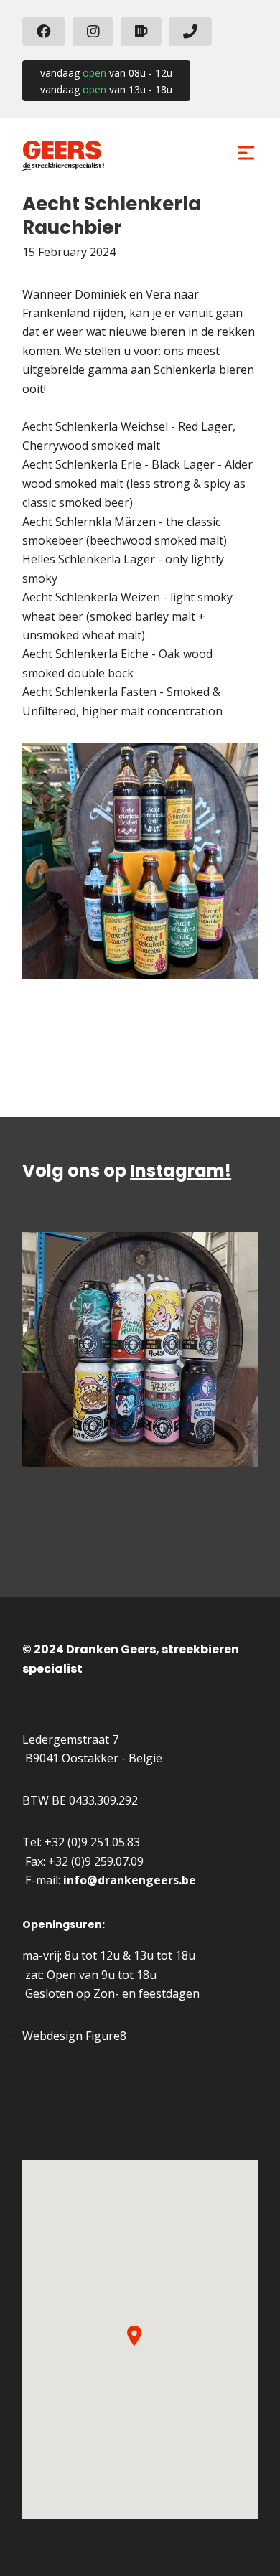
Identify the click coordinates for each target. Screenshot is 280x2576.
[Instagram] (93, 32)
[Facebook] (44, 32)
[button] (134, 2336)
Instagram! (181, 1171)
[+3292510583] (190, 32)
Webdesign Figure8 (74, 2036)
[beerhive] (141, 32)
